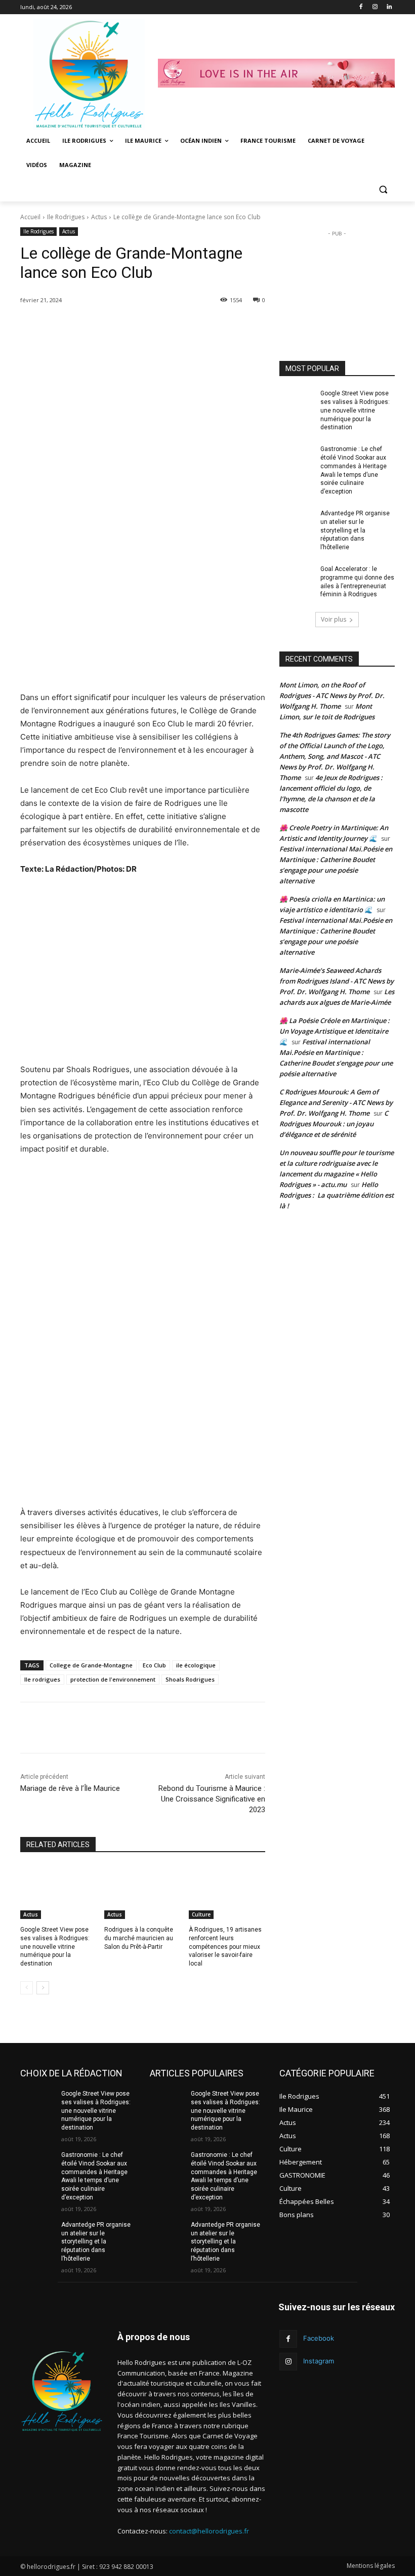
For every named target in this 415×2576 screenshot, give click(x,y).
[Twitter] (125, 326)
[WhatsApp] (172, 326)
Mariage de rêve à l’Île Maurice (70, 1788)
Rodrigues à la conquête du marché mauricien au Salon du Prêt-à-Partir (139, 1938)
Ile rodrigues (42, 1679)
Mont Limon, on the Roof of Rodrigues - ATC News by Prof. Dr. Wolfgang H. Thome (332, 696)
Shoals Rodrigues (190, 1679)
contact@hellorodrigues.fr (209, 2531)
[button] (383, 190)
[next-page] (43, 1988)
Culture (201, 1914)
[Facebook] (361, 7)
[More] (195, 326)
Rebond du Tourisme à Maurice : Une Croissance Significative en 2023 (212, 1799)
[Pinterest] (148, 326)
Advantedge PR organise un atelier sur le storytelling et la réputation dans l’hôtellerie (355, 530)
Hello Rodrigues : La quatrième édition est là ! (337, 1195)
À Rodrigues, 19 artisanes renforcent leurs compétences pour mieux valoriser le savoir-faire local (225, 1947)
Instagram (319, 2361)
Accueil (30, 217)
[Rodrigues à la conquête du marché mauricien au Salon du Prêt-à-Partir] (142, 1892)
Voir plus (334, 619)
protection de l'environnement (113, 1679)
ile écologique (196, 1665)
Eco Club (154, 1665)
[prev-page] (27, 1988)
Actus (99, 217)
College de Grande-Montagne (91, 1665)
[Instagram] (375, 7)
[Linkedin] (389, 7)
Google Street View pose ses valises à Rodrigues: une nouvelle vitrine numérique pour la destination (55, 1947)
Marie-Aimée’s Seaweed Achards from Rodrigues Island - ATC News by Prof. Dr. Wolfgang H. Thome (337, 981)
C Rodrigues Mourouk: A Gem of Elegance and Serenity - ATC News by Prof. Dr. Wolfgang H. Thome (336, 1102)
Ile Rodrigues (66, 217)
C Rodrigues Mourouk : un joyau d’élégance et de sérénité (334, 1124)
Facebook (319, 2338)
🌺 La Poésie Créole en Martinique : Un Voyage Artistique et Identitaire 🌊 (335, 1031)
